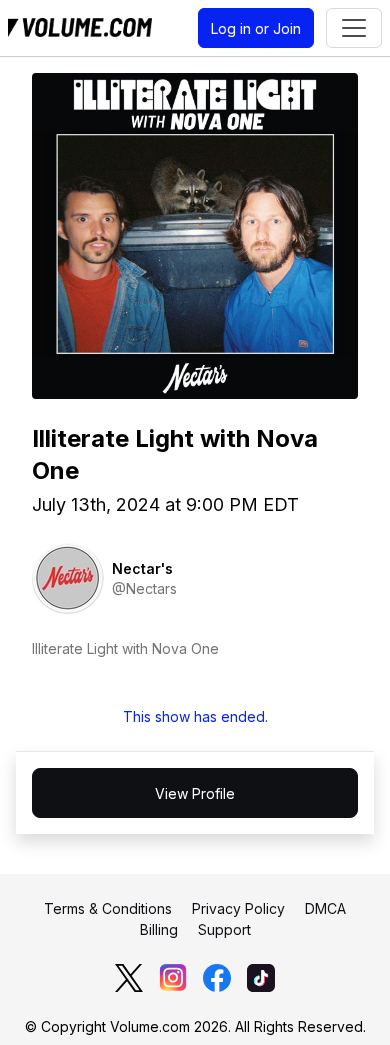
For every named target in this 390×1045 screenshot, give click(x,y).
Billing (159, 929)
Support (224, 929)
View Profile (195, 793)
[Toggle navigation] (354, 28)
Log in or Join (256, 28)
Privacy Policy (238, 908)
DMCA (325, 908)
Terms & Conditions (108, 908)
